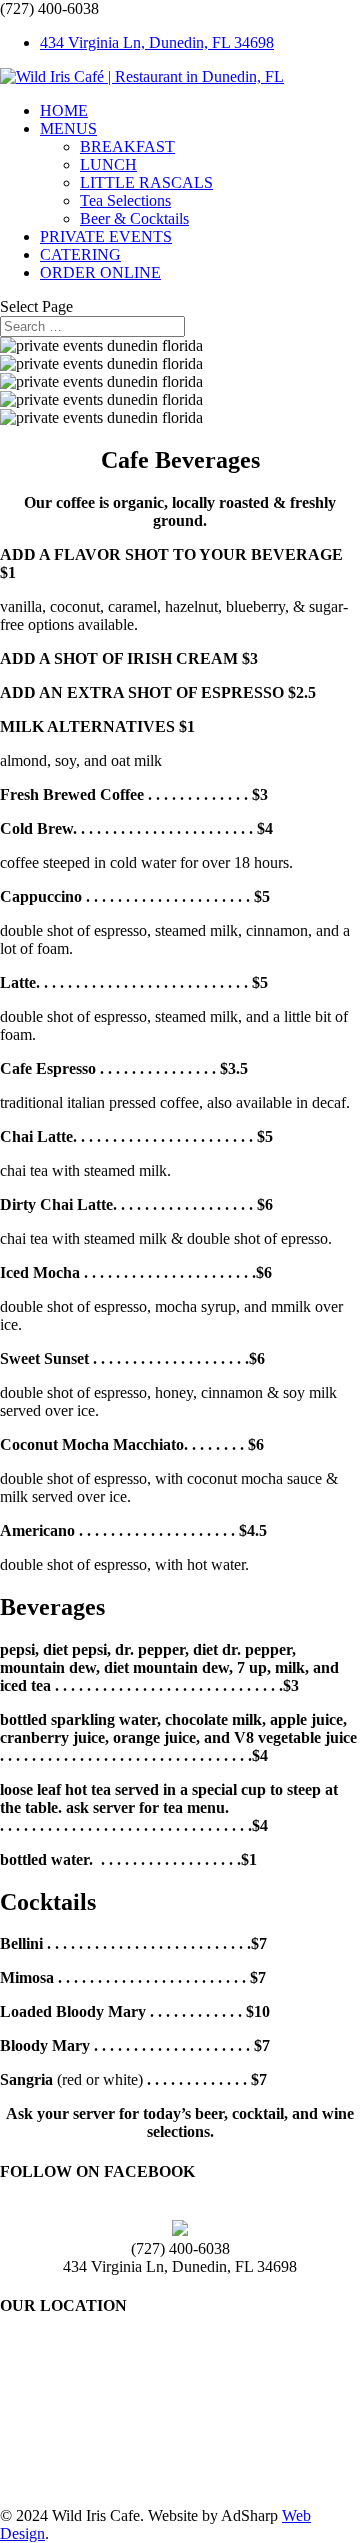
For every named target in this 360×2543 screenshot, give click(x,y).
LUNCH (108, 164)
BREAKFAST (127, 146)
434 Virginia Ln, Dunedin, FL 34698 (157, 42)
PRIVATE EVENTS (106, 236)
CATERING (80, 254)
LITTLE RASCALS (146, 182)
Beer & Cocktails (134, 218)
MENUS (68, 128)
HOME (64, 110)
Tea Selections (125, 200)
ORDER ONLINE (100, 272)
